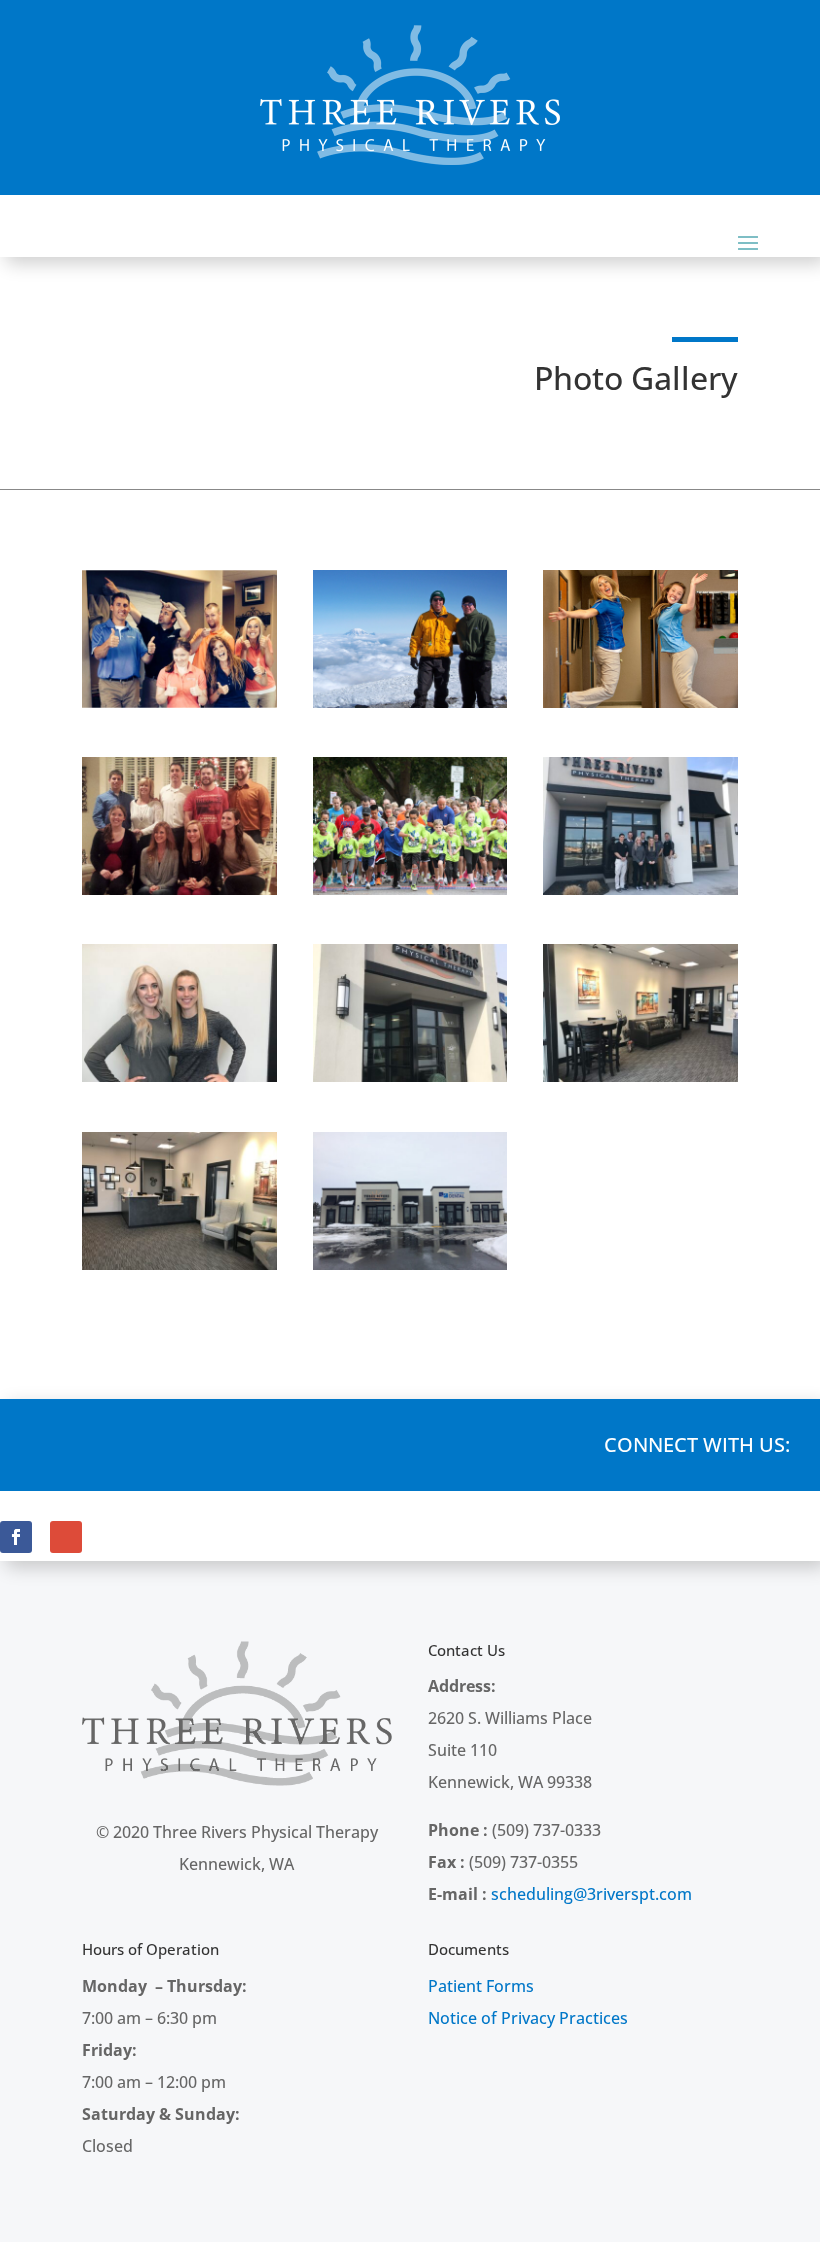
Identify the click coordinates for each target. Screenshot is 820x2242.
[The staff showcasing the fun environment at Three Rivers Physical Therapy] (179, 702)
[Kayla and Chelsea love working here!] (640, 702)
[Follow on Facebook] (16, 1537)
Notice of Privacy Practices (528, 2018)
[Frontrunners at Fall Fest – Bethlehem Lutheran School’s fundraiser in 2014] (410, 889)
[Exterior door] (410, 1076)
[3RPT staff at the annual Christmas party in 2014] (179, 889)
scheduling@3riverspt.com (591, 1894)
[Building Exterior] (410, 1264)
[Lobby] (640, 1076)
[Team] (640, 889)
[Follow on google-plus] (66, 1537)
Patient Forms (481, 1986)
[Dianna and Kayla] (179, 1076)
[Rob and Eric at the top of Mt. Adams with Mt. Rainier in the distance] (410, 702)
